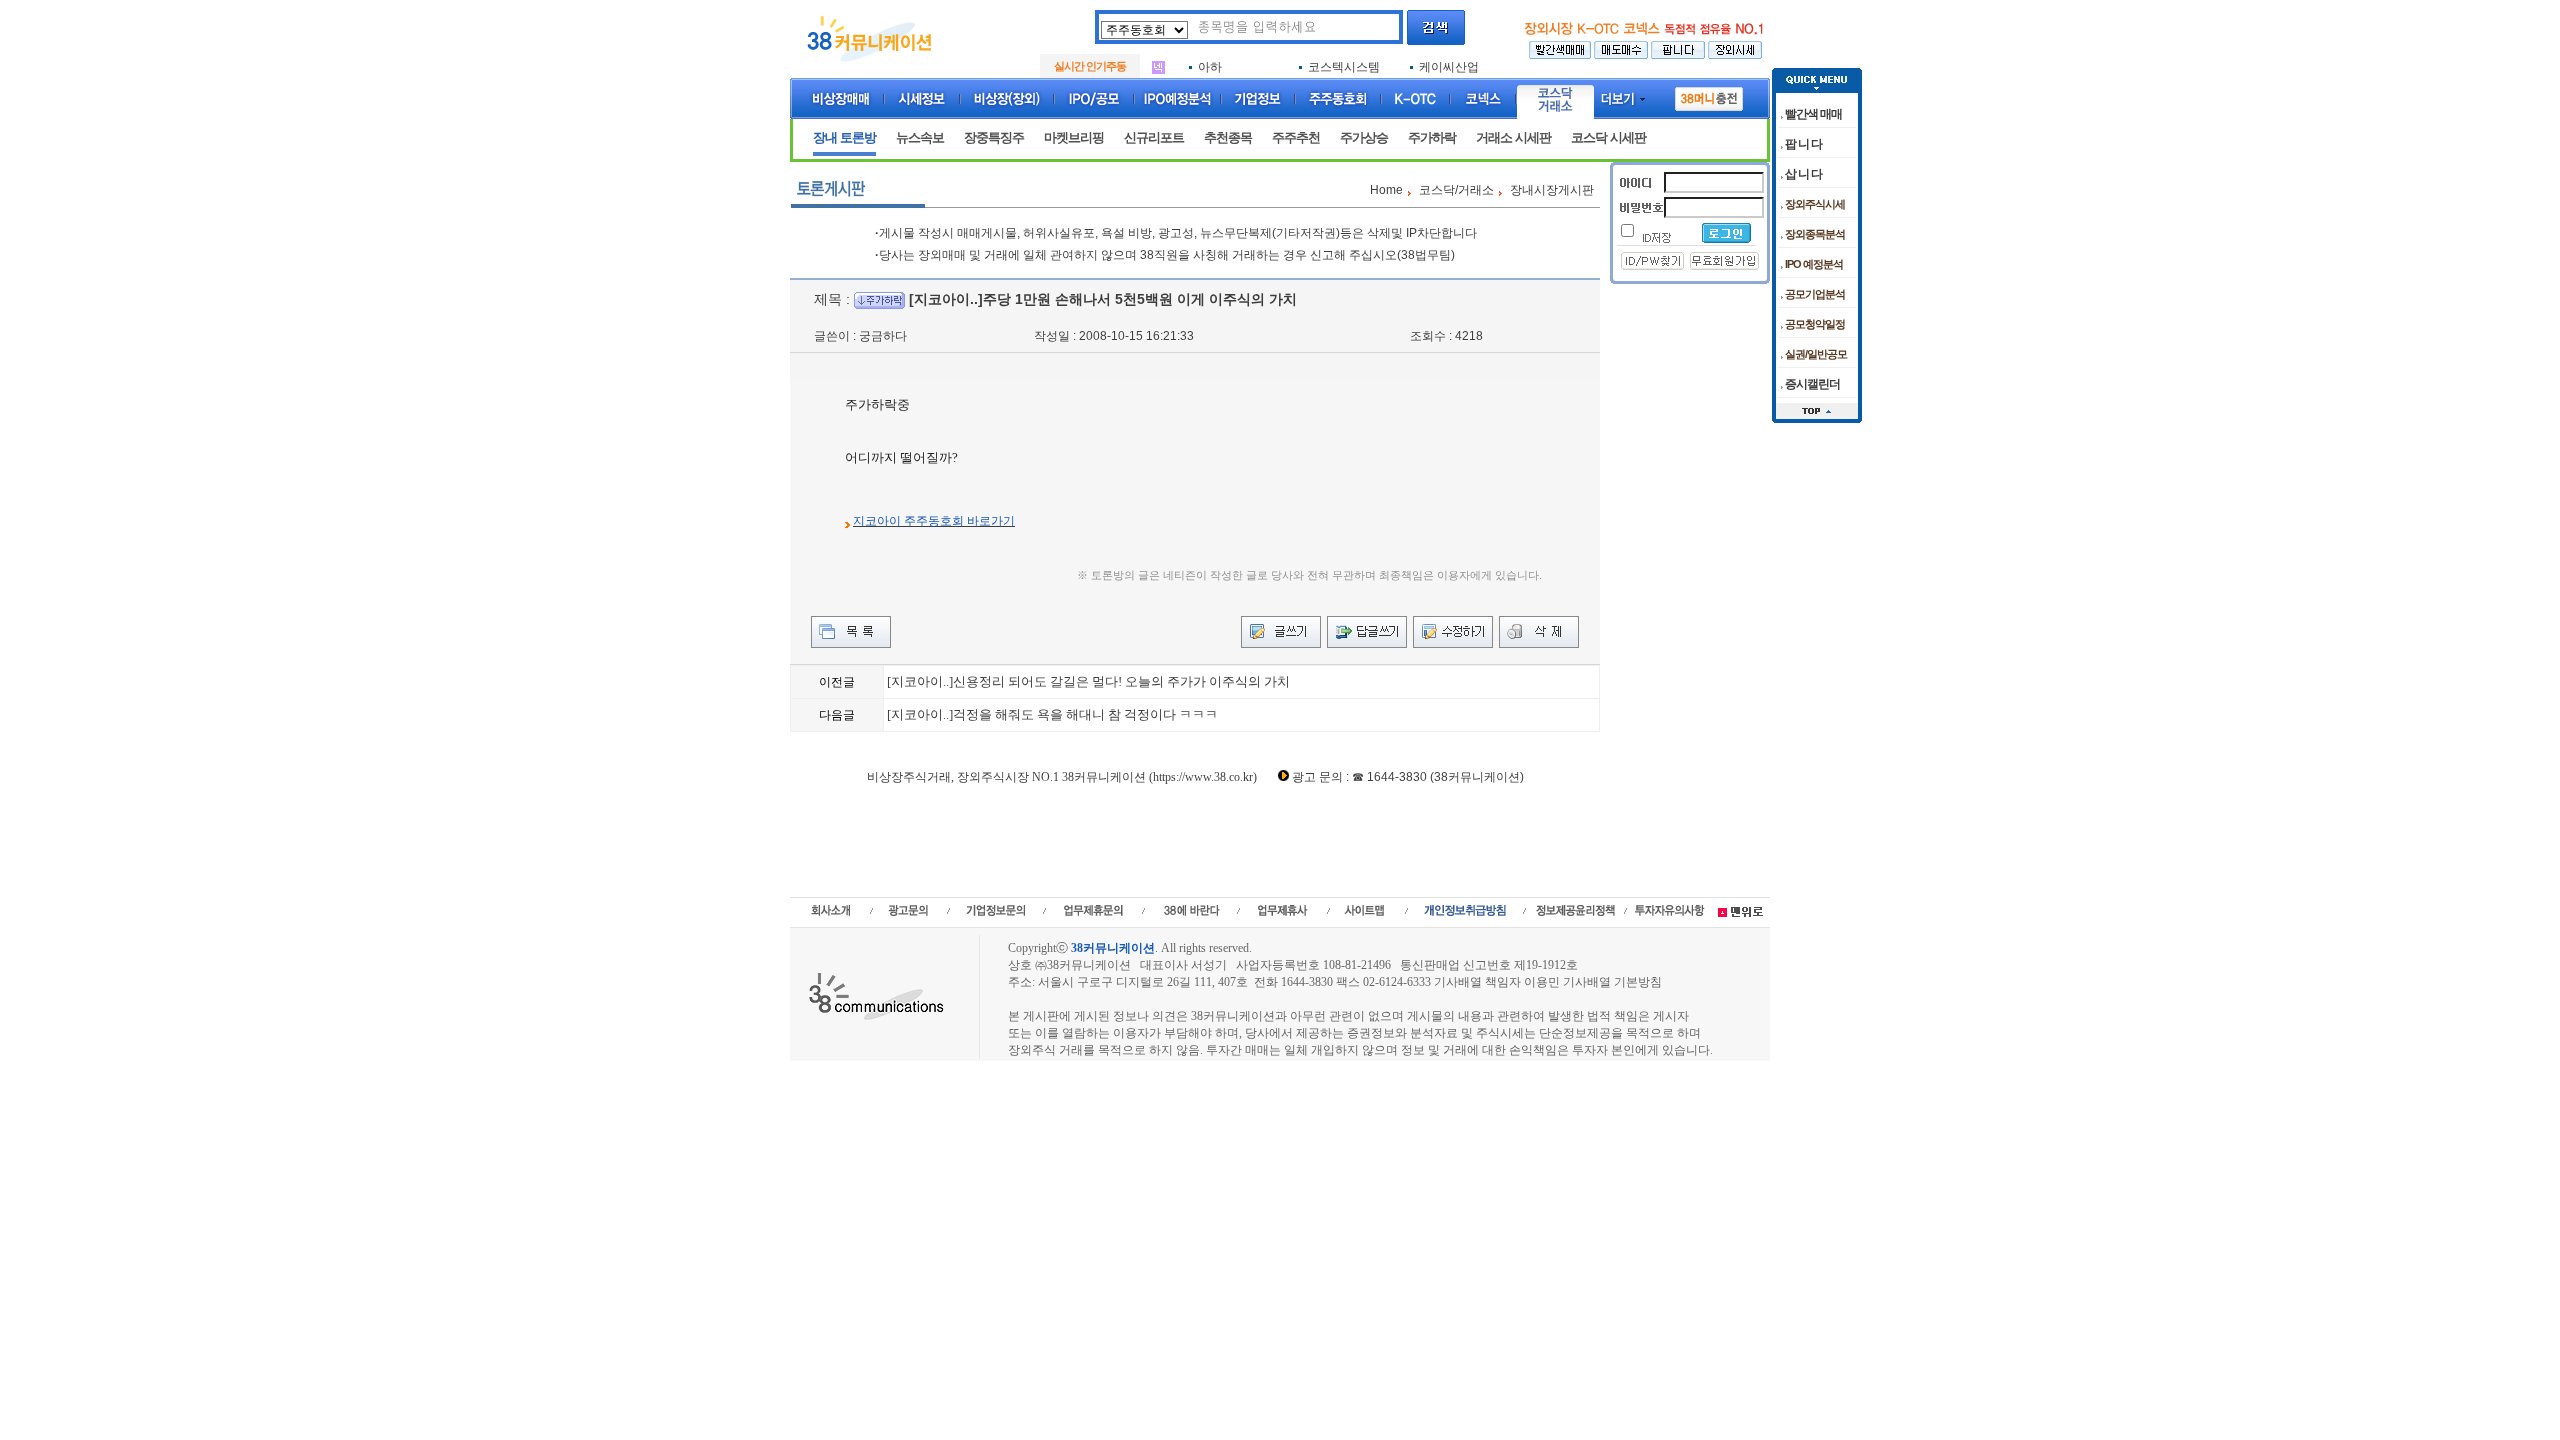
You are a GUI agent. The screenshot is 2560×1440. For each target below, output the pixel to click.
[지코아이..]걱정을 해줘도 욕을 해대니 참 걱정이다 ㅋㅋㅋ (1052, 714)
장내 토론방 (844, 137)
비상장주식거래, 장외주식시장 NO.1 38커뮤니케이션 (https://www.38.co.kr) (1062, 777)
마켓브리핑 (1074, 137)
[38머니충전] (1709, 95)
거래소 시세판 (1513, 137)
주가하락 (1432, 137)
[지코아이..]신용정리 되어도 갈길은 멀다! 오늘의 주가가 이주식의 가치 (1088, 681)
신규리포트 (1154, 137)
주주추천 (1296, 137)
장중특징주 (994, 137)
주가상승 (1364, 137)
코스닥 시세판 (1608, 137)
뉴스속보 (920, 137)
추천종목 (1228, 137)
